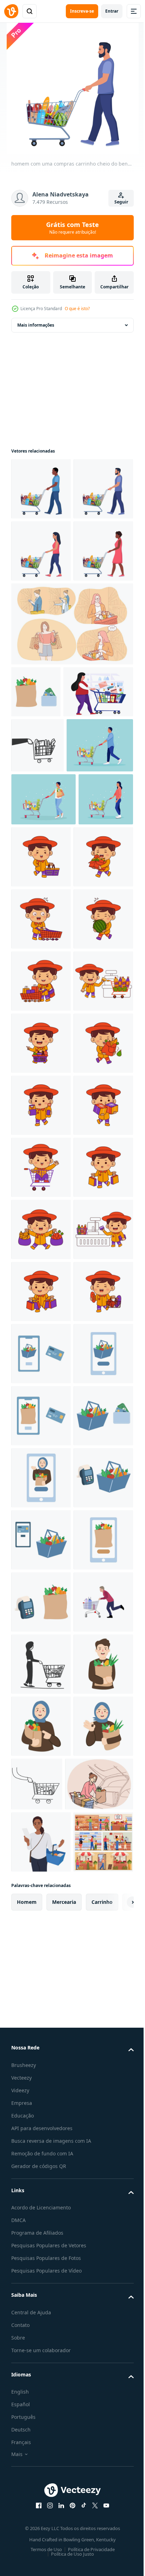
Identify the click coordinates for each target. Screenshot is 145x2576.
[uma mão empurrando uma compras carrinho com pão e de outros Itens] (37, 921)
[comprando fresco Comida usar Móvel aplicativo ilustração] (41, 2144)
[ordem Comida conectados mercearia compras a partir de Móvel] (41, 2206)
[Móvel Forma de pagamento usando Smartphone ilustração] (41, 2454)
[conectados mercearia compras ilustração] (41, 2516)
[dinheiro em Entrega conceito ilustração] (41, 2268)
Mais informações (36, 325)
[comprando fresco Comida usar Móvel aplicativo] (41, 2082)
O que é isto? (77, 309)
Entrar (112, 11)
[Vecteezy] (11, 11)
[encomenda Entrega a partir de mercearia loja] (41, 2330)
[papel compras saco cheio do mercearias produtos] (36, 816)
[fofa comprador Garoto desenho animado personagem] (98, 1088)
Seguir (121, 202)
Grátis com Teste (72, 228)
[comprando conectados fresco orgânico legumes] (41, 2392)
